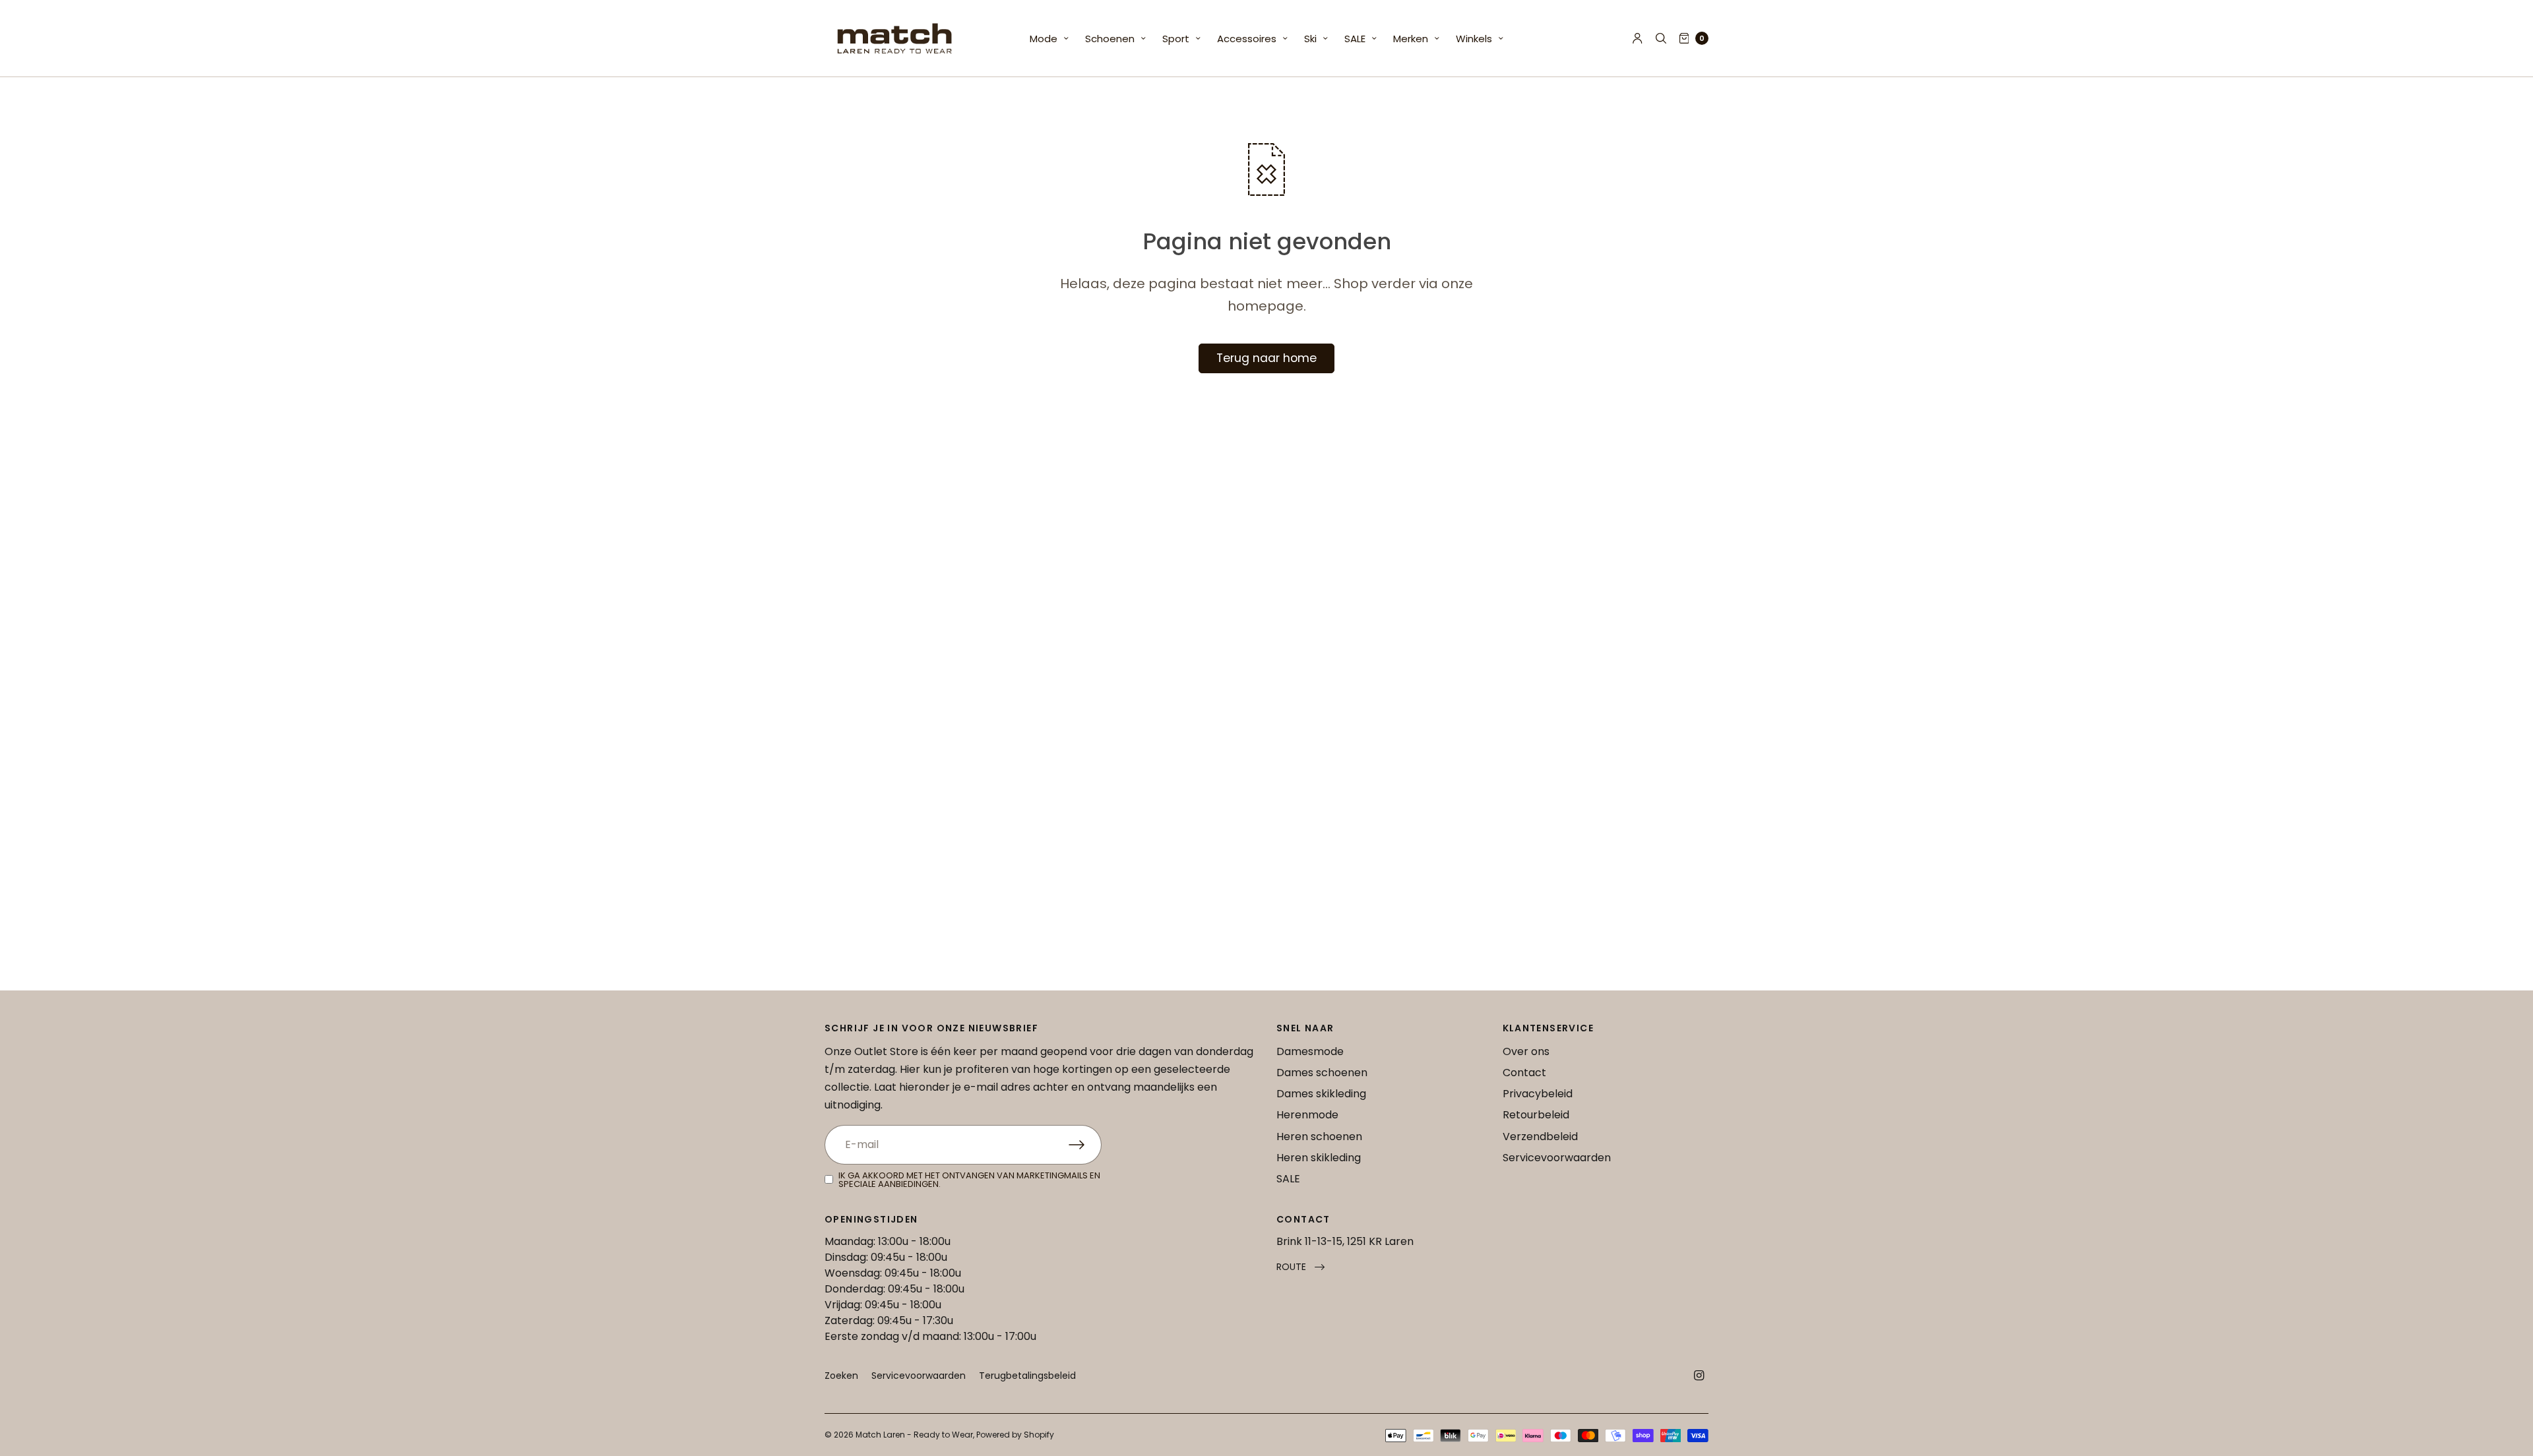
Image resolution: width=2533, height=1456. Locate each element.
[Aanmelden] (1085, 1145)
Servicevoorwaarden (1557, 1158)
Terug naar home (1266, 358)
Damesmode (1310, 1051)
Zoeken (841, 1376)
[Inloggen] (1638, 38)
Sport (1176, 39)
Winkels (1474, 39)
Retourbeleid (1536, 1115)
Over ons (1526, 1051)
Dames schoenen (1322, 1073)
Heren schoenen (1319, 1137)
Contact (1524, 1073)
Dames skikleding (1321, 1094)
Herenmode (1307, 1115)
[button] (1300, 1267)
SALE (1355, 39)
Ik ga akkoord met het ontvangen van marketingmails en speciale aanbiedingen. (969, 1180)
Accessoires (1247, 39)
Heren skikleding (1319, 1158)
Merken (1411, 39)
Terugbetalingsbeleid (1027, 1376)
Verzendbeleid (1540, 1137)
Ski (1310, 39)
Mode (1044, 39)
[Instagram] (1699, 1376)
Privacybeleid (1538, 1094)
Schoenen (1110, 39)
